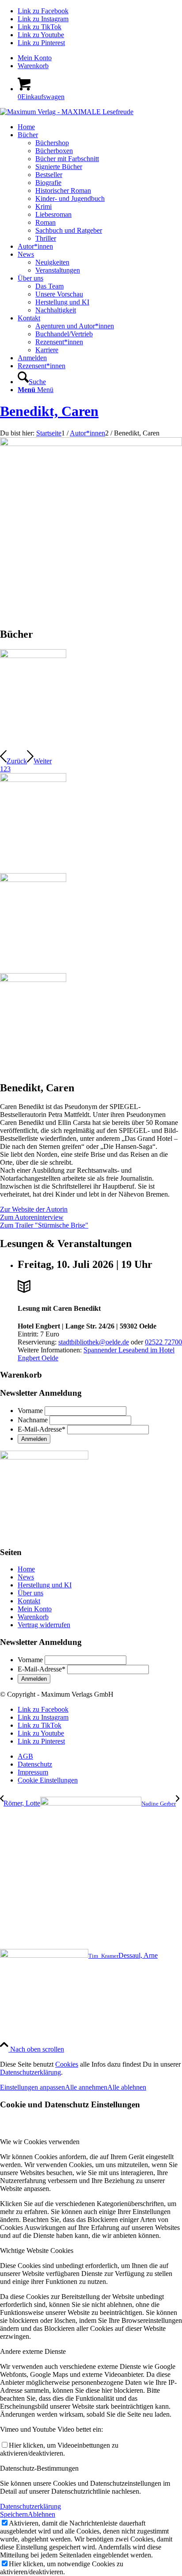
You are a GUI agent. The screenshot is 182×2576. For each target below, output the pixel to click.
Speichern (14, 2514)
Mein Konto (35, 58)
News (26, 1577)
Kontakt (29, 1601)
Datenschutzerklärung (30, 2072)
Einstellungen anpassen (32, 2087)
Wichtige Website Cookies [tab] (37, 2251)
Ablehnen (42, 2514)
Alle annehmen (86, 2087)
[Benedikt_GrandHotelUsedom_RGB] (33, 656)
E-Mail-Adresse (42, 1429)
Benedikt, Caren (49, 411)
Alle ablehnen (127, 2087)
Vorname (30, 1411)
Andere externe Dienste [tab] (33, 2351)
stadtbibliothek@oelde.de (94, 1342)
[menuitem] (100, 58)
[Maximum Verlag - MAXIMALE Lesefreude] (67, 112)
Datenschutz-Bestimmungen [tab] (39, 2468)
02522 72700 (163, 1342)
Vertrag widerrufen (44, 1625)
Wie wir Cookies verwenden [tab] (40, 2142)
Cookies (67, 2064)
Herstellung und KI (45, 1585)
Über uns (30, 1593)
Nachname (33, 1420)
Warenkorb (33, 66)
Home (26, 1569)
